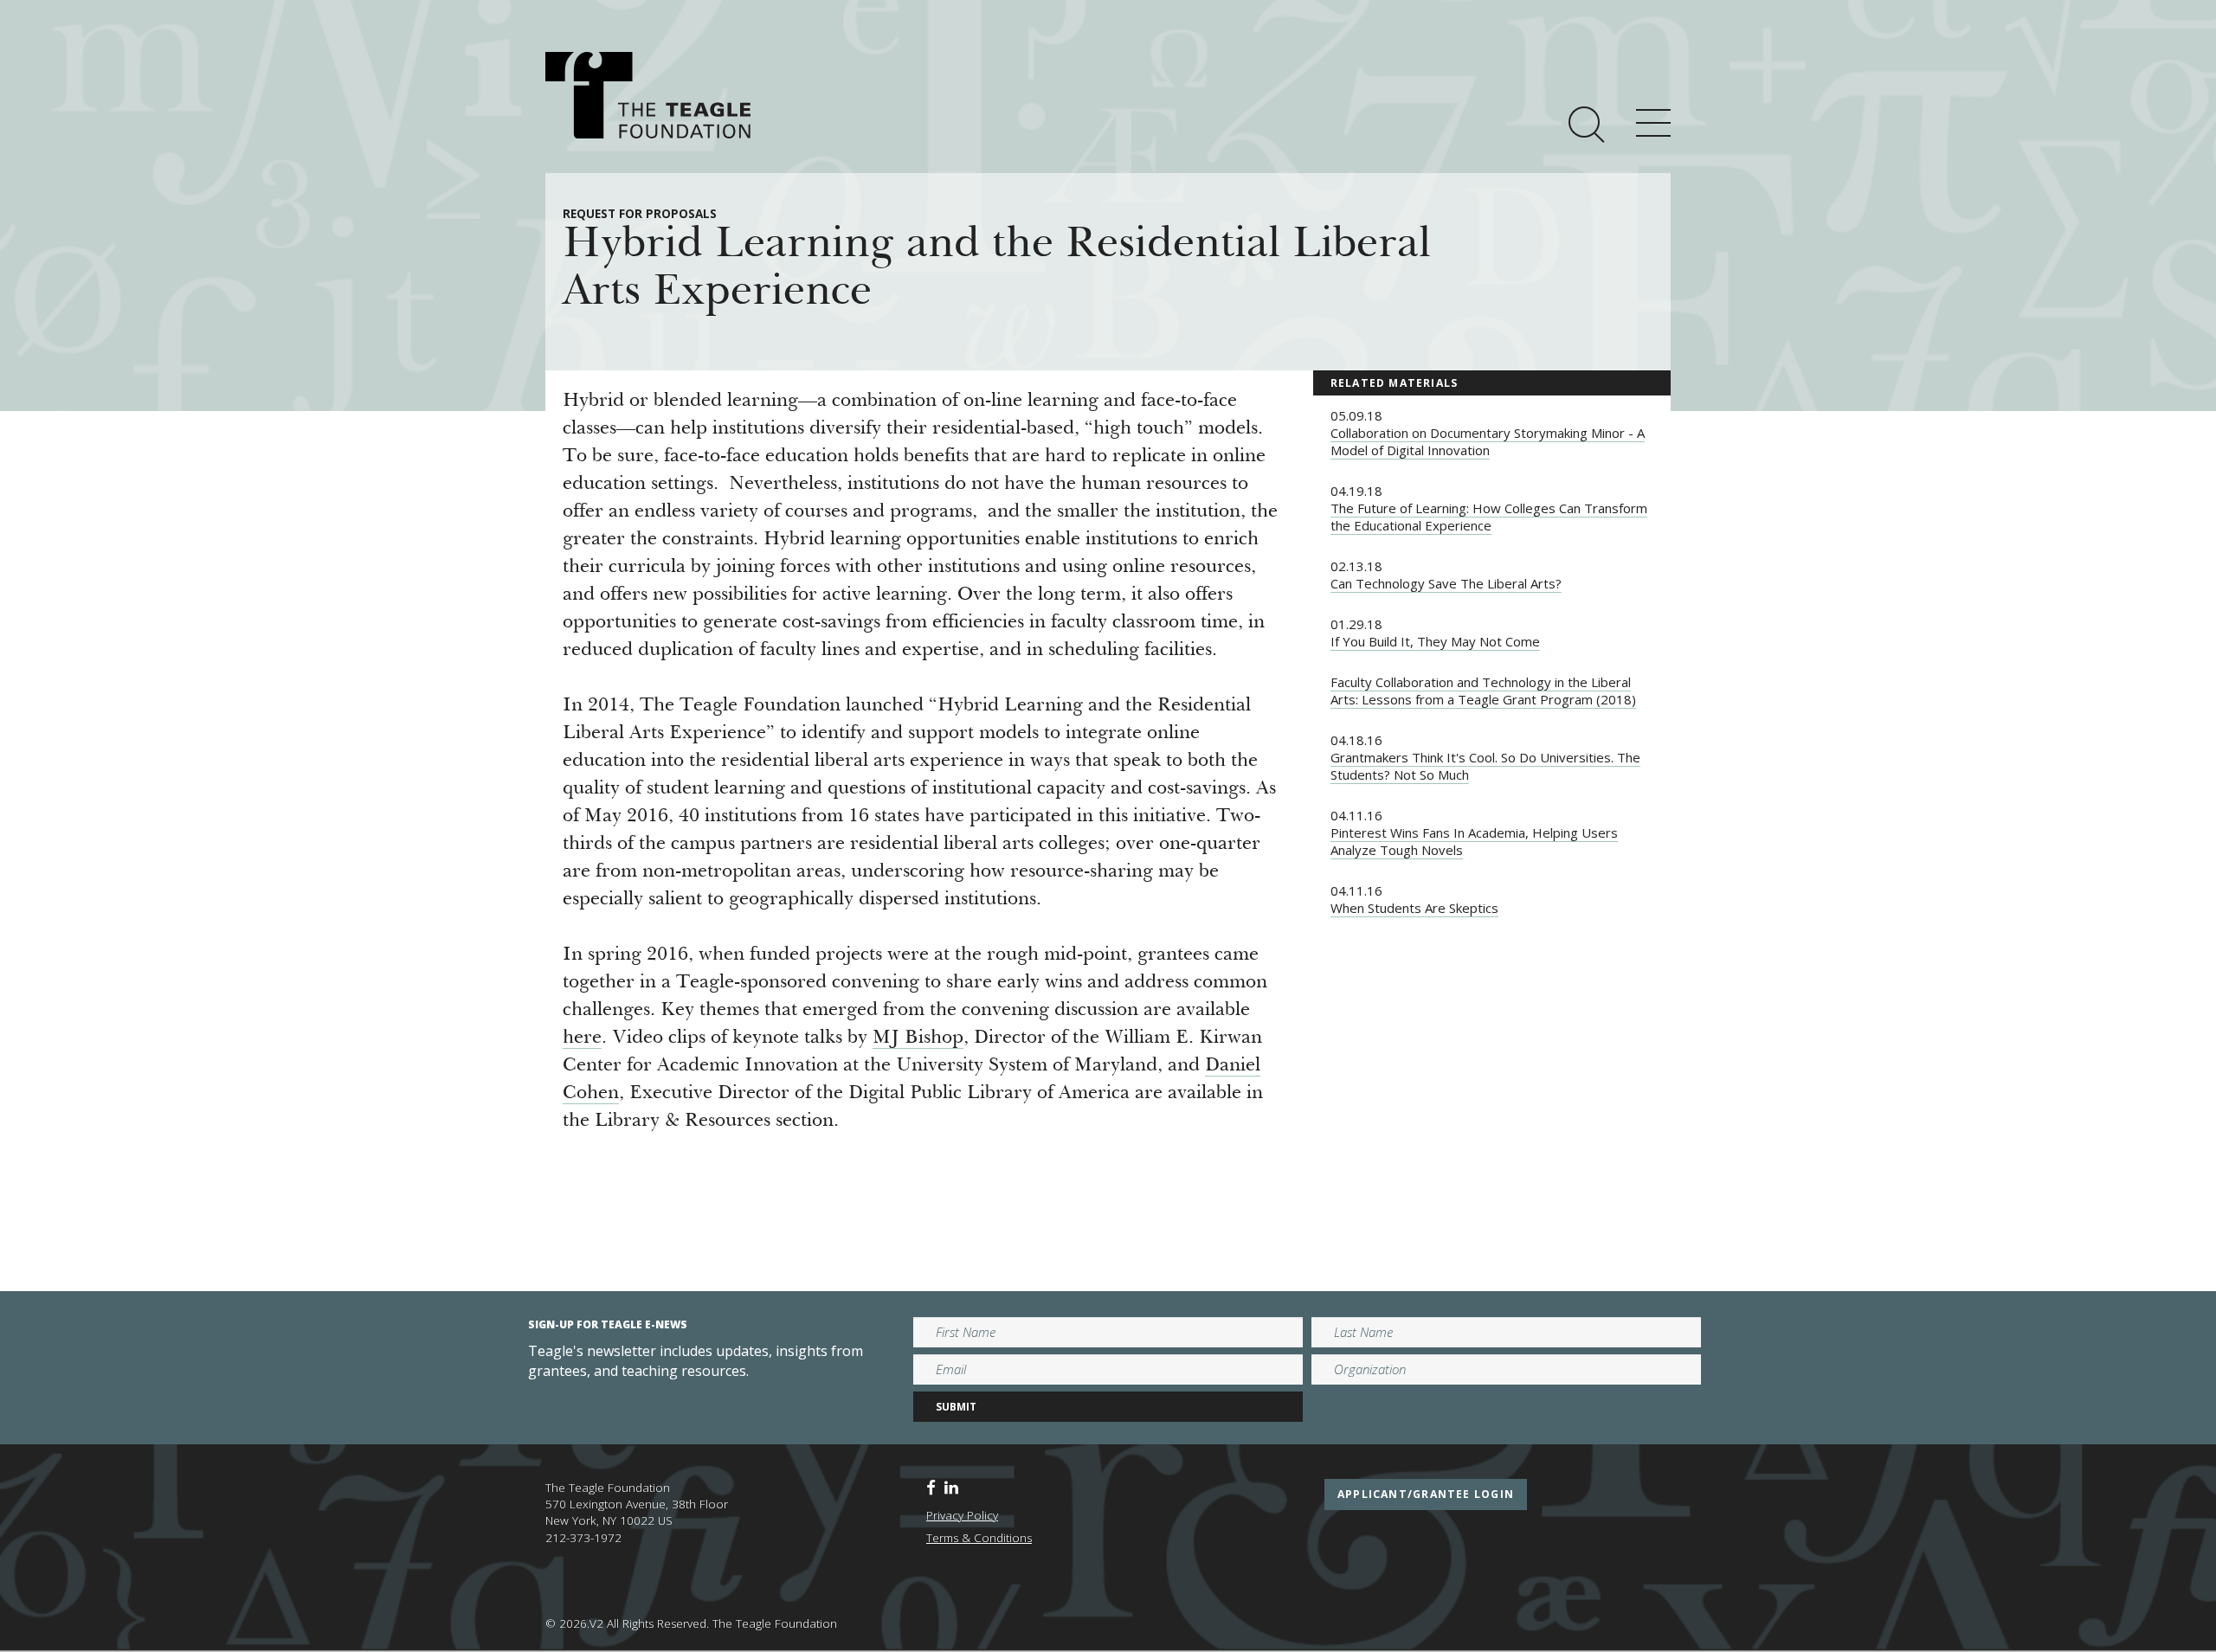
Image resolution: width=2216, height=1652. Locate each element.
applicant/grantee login (1426, 1494)
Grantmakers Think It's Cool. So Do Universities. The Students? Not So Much (1485, 766)
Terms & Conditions (979, 1538)
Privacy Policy (962, 1515)
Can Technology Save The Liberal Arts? (1446, 583)
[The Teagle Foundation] (648, 95)
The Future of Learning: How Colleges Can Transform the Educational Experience (1489, 517)
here (582, 1038)
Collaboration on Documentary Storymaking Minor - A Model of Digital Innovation (1488, 441)
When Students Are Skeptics (1414, 908)
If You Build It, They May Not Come (1435, 641)
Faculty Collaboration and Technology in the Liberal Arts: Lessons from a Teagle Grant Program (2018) (1483, 691)
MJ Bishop (918, 1038)
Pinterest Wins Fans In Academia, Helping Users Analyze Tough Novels (1474, 841)
